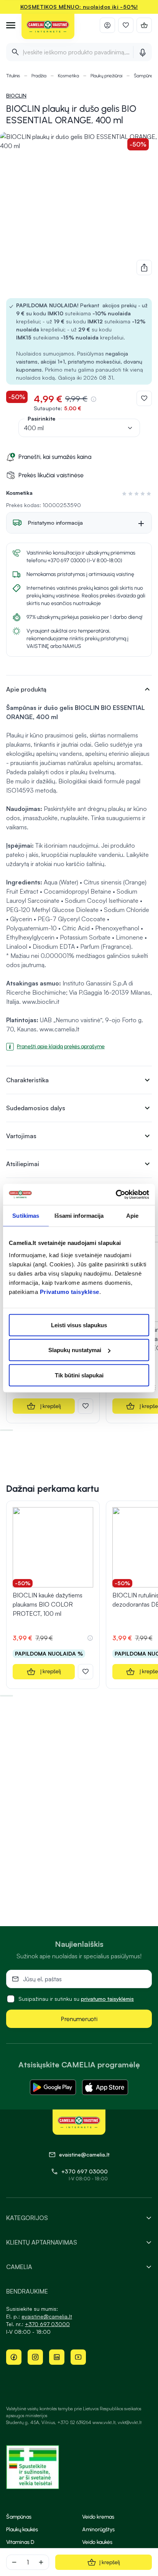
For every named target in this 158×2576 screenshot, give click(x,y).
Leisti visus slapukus (79, 1325)
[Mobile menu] (11, 25)
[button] (135, 494)
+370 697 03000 (85, 2171)
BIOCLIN (16, 95)
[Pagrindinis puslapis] (48, 27)
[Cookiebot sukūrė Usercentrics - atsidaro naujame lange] (116, 1194)
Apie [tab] (132, 1216)
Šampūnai (144, 76)
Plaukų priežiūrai (106, 76)
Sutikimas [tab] (26, 1216)
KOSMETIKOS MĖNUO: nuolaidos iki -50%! (79, 7)
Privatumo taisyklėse (70, 1291)
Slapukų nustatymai (75, 1350)
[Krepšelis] (144, 25)
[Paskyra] (107, 25)
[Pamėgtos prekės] (126, 25)
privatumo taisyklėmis (107, 1999)
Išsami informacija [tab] (79, 1216)
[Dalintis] (144, 268)
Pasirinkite (41, 418)
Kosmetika (68, 76)
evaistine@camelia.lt (47, 2316)
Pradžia (39, 76)
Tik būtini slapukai (79, 1375)
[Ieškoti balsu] (142, 52)
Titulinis (13, 76)
